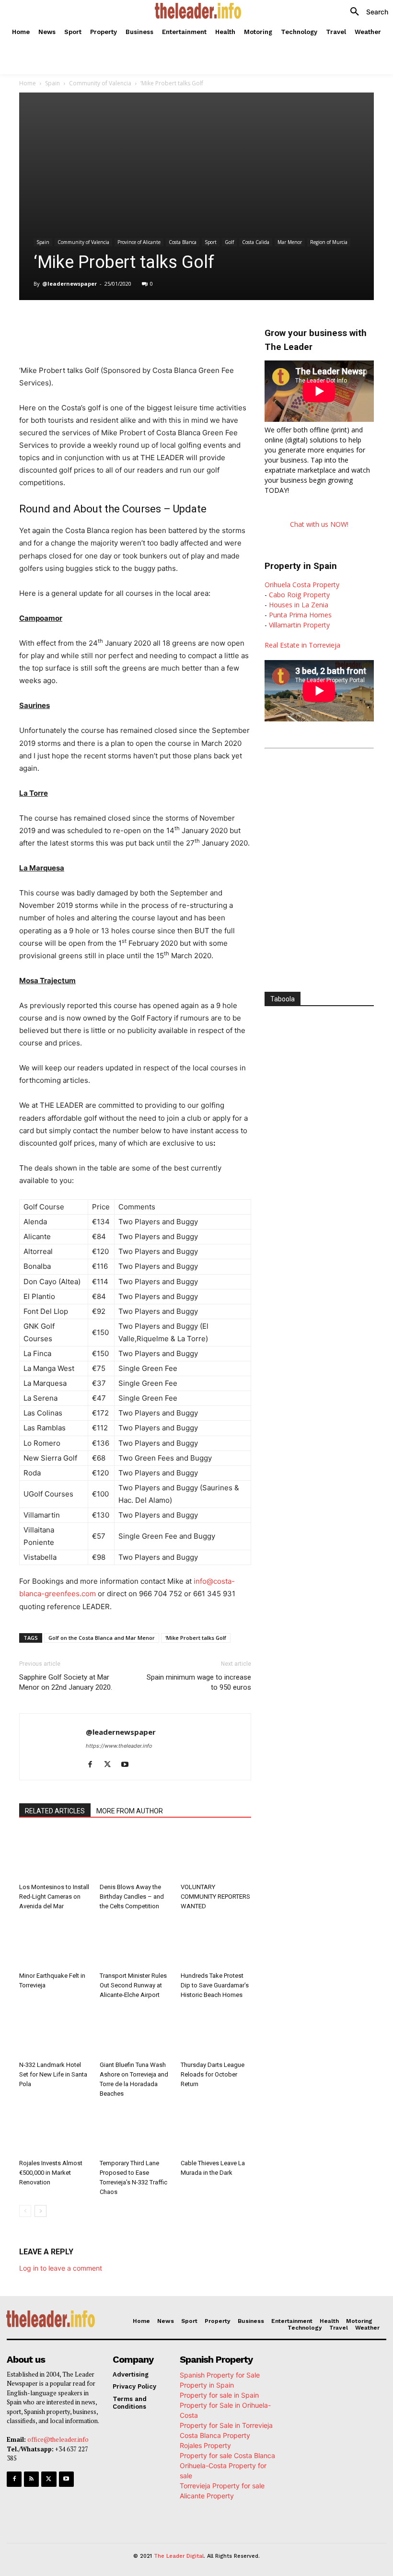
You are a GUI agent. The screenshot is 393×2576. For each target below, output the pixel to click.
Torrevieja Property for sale (222, 2486)
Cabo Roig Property (299, 595)
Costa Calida (256, 242)
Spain (52, 83)
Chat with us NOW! (319, 524)
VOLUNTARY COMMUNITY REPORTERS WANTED (215, 1897)
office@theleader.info (58, 2439)
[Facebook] (88, 324)
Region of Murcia (329, 242)
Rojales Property (205, 2445)
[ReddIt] (176, 324)
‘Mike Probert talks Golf (196, 1638)
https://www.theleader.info (119, 1746)
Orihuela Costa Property (302, 585)
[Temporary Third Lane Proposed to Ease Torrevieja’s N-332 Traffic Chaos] (135, 2131)
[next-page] (40, 2211)
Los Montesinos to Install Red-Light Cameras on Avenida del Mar (54, 1897)
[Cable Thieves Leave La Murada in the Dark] (216, 2131)
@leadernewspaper (69, 284)
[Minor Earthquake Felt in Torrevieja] (54, 1944)
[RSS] (31, 2479)
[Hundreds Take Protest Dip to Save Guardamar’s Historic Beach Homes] (216, 1944)
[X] (110, 324)
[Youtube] (128, 1765)
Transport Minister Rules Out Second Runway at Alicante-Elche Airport (133, 1985)
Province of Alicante (139, 242)
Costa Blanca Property (215, 2435)
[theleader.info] (198, 11)
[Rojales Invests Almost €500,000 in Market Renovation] (54, 2131)
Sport (211, 242)
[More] (221, 324)
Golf (229, 242)
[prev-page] (25, 2211)
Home (28, 83)
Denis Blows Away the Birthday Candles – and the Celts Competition (132, 1897)
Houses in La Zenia (299, 605)
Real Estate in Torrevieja (302, 645)
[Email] (198, 324)
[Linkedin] (154, 324)
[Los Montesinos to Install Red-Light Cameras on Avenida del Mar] (54, 1855)
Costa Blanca (183, 242)
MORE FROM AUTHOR (130, 1811)
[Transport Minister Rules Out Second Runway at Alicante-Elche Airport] (135, 1944)
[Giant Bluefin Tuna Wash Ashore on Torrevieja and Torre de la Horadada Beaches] (135, 2032)
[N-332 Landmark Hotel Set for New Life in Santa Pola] (54, 2032)
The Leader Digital (179, 2556)
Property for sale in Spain (219, 2395)
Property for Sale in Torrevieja (226, 2425)
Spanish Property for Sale (220, 2375)
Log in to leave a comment (61, 2268)
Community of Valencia (100, 83)
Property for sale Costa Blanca (227, 2455)
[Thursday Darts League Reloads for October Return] (216, 2032)
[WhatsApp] (132, 324)
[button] (366, 12)
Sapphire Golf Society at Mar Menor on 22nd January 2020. (66, 1682)
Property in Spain (207, 2385)
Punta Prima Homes (300, 615)
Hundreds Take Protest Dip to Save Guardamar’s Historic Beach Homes (215, 1985)
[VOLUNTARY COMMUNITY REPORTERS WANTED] (216, 1855)
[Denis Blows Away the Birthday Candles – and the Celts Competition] (135, 1855)
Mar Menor (290, 242)
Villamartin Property (299, 625)
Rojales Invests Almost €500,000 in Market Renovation (51, 2173)
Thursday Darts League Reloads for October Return (213, 2074)
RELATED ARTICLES (55, 1811)
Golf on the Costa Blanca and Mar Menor (102, 1638)
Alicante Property (207, 2496)
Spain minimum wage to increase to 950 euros (199, 1682)
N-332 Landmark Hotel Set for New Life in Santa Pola (53, 2074)
